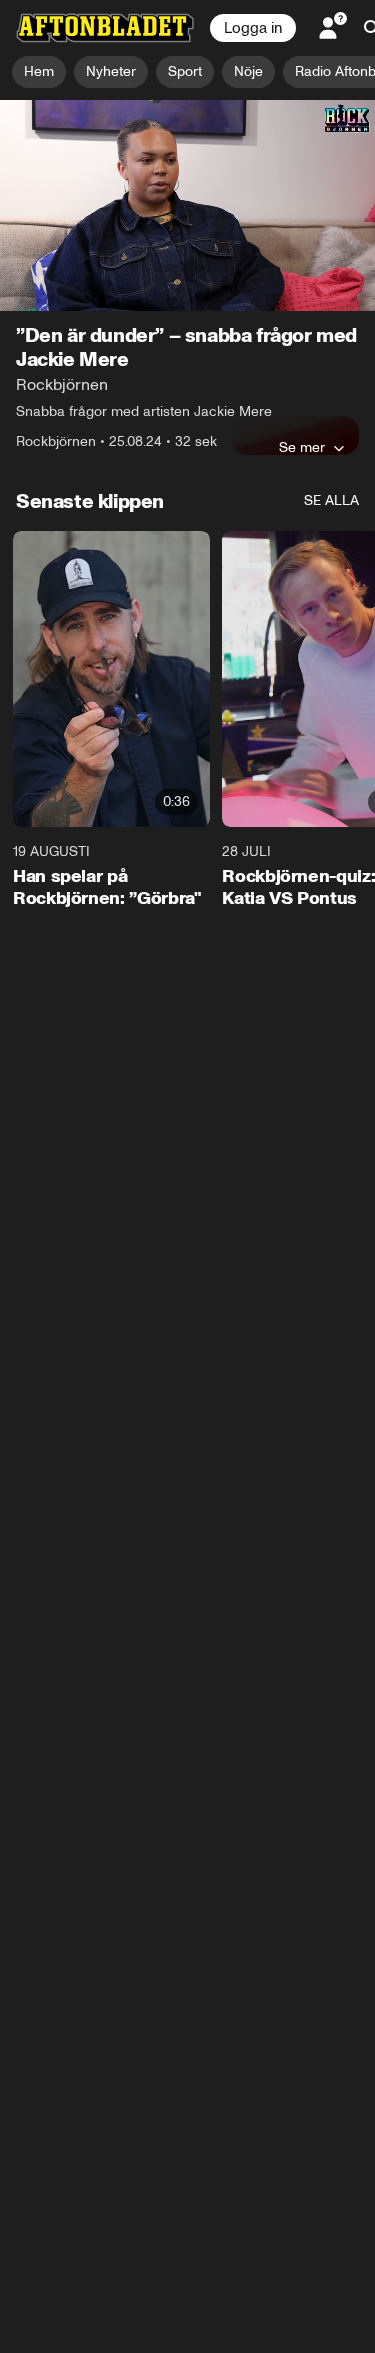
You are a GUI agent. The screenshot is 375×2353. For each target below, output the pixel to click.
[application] (187, 205)
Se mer (302, 447)
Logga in (253, 28)
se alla (331, 500)
